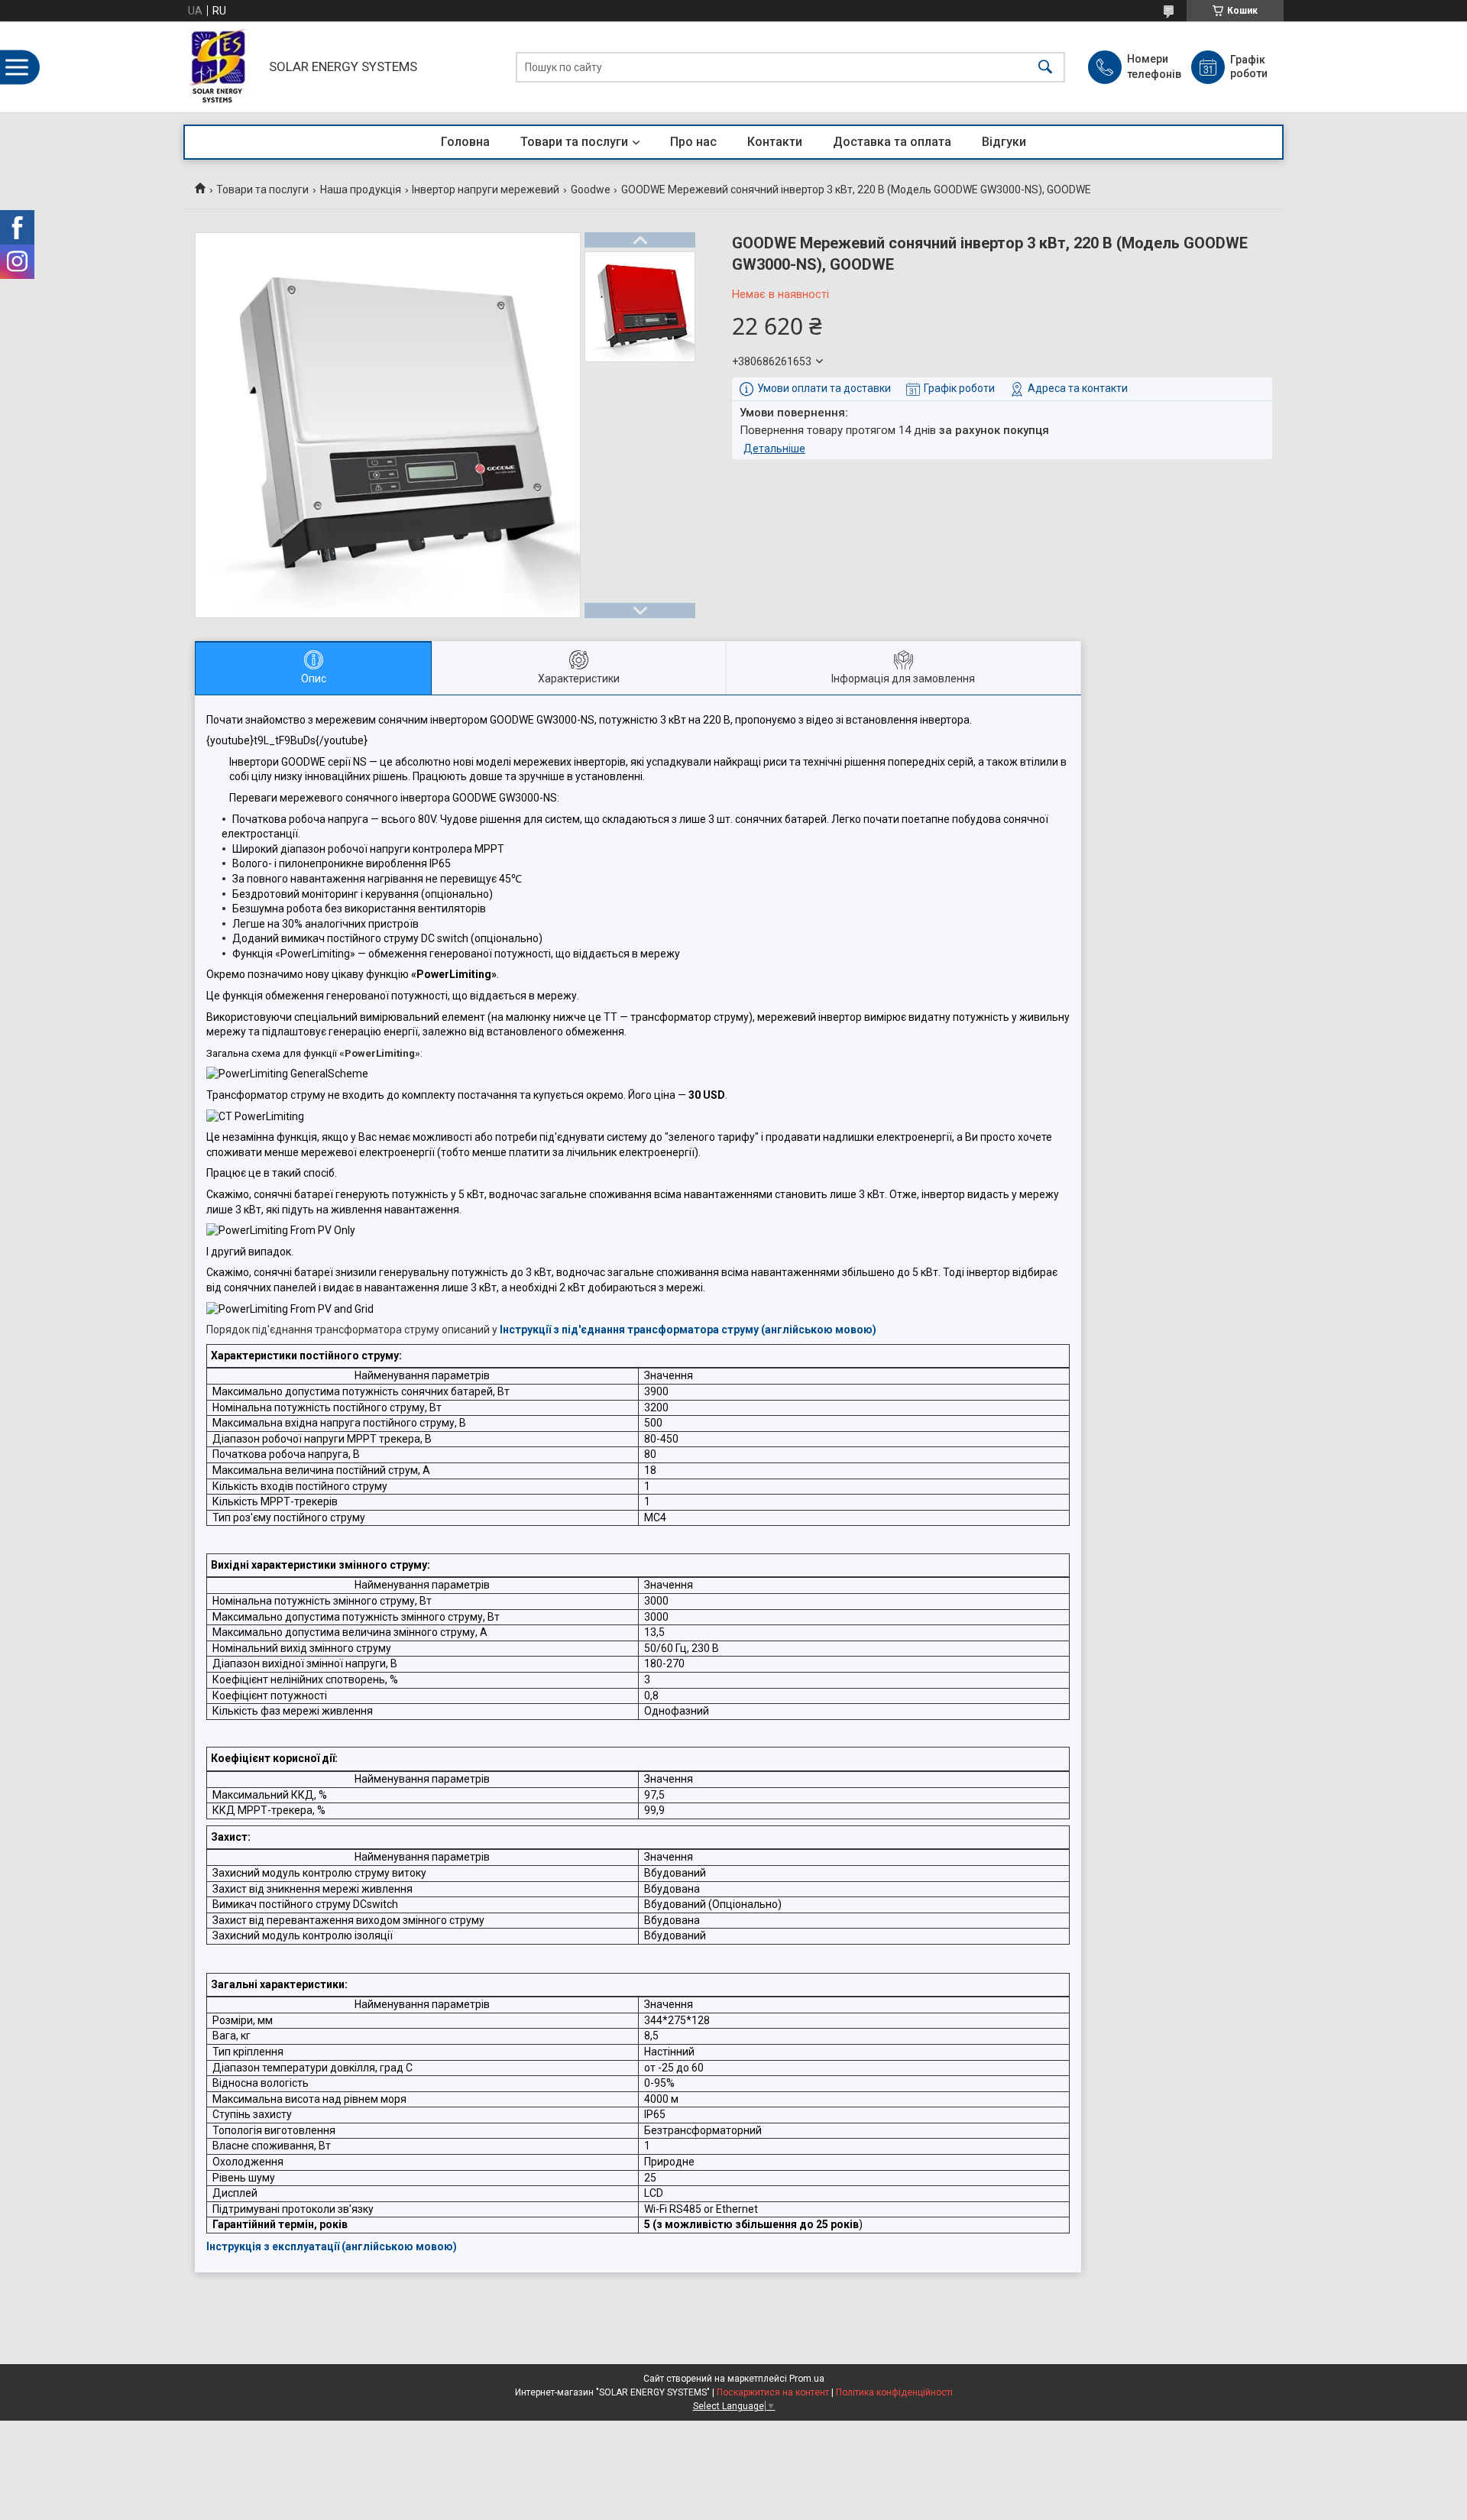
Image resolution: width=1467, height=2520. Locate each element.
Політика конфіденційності (894, 2392)
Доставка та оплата (892, 142)
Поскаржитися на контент (773, 2392)
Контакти (775, 142)
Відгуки (1004, 142)
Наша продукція (361, 189)
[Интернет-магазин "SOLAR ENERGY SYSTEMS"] (222, 67)
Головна (465, 142)
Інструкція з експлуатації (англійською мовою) (332, 2246)
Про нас (693, 142)
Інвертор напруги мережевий (486, 189)
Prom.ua (807, 2379)
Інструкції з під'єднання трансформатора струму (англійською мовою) (688, 1330)
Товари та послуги (574, 142)
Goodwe (591, 189)
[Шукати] (1045, 67)
